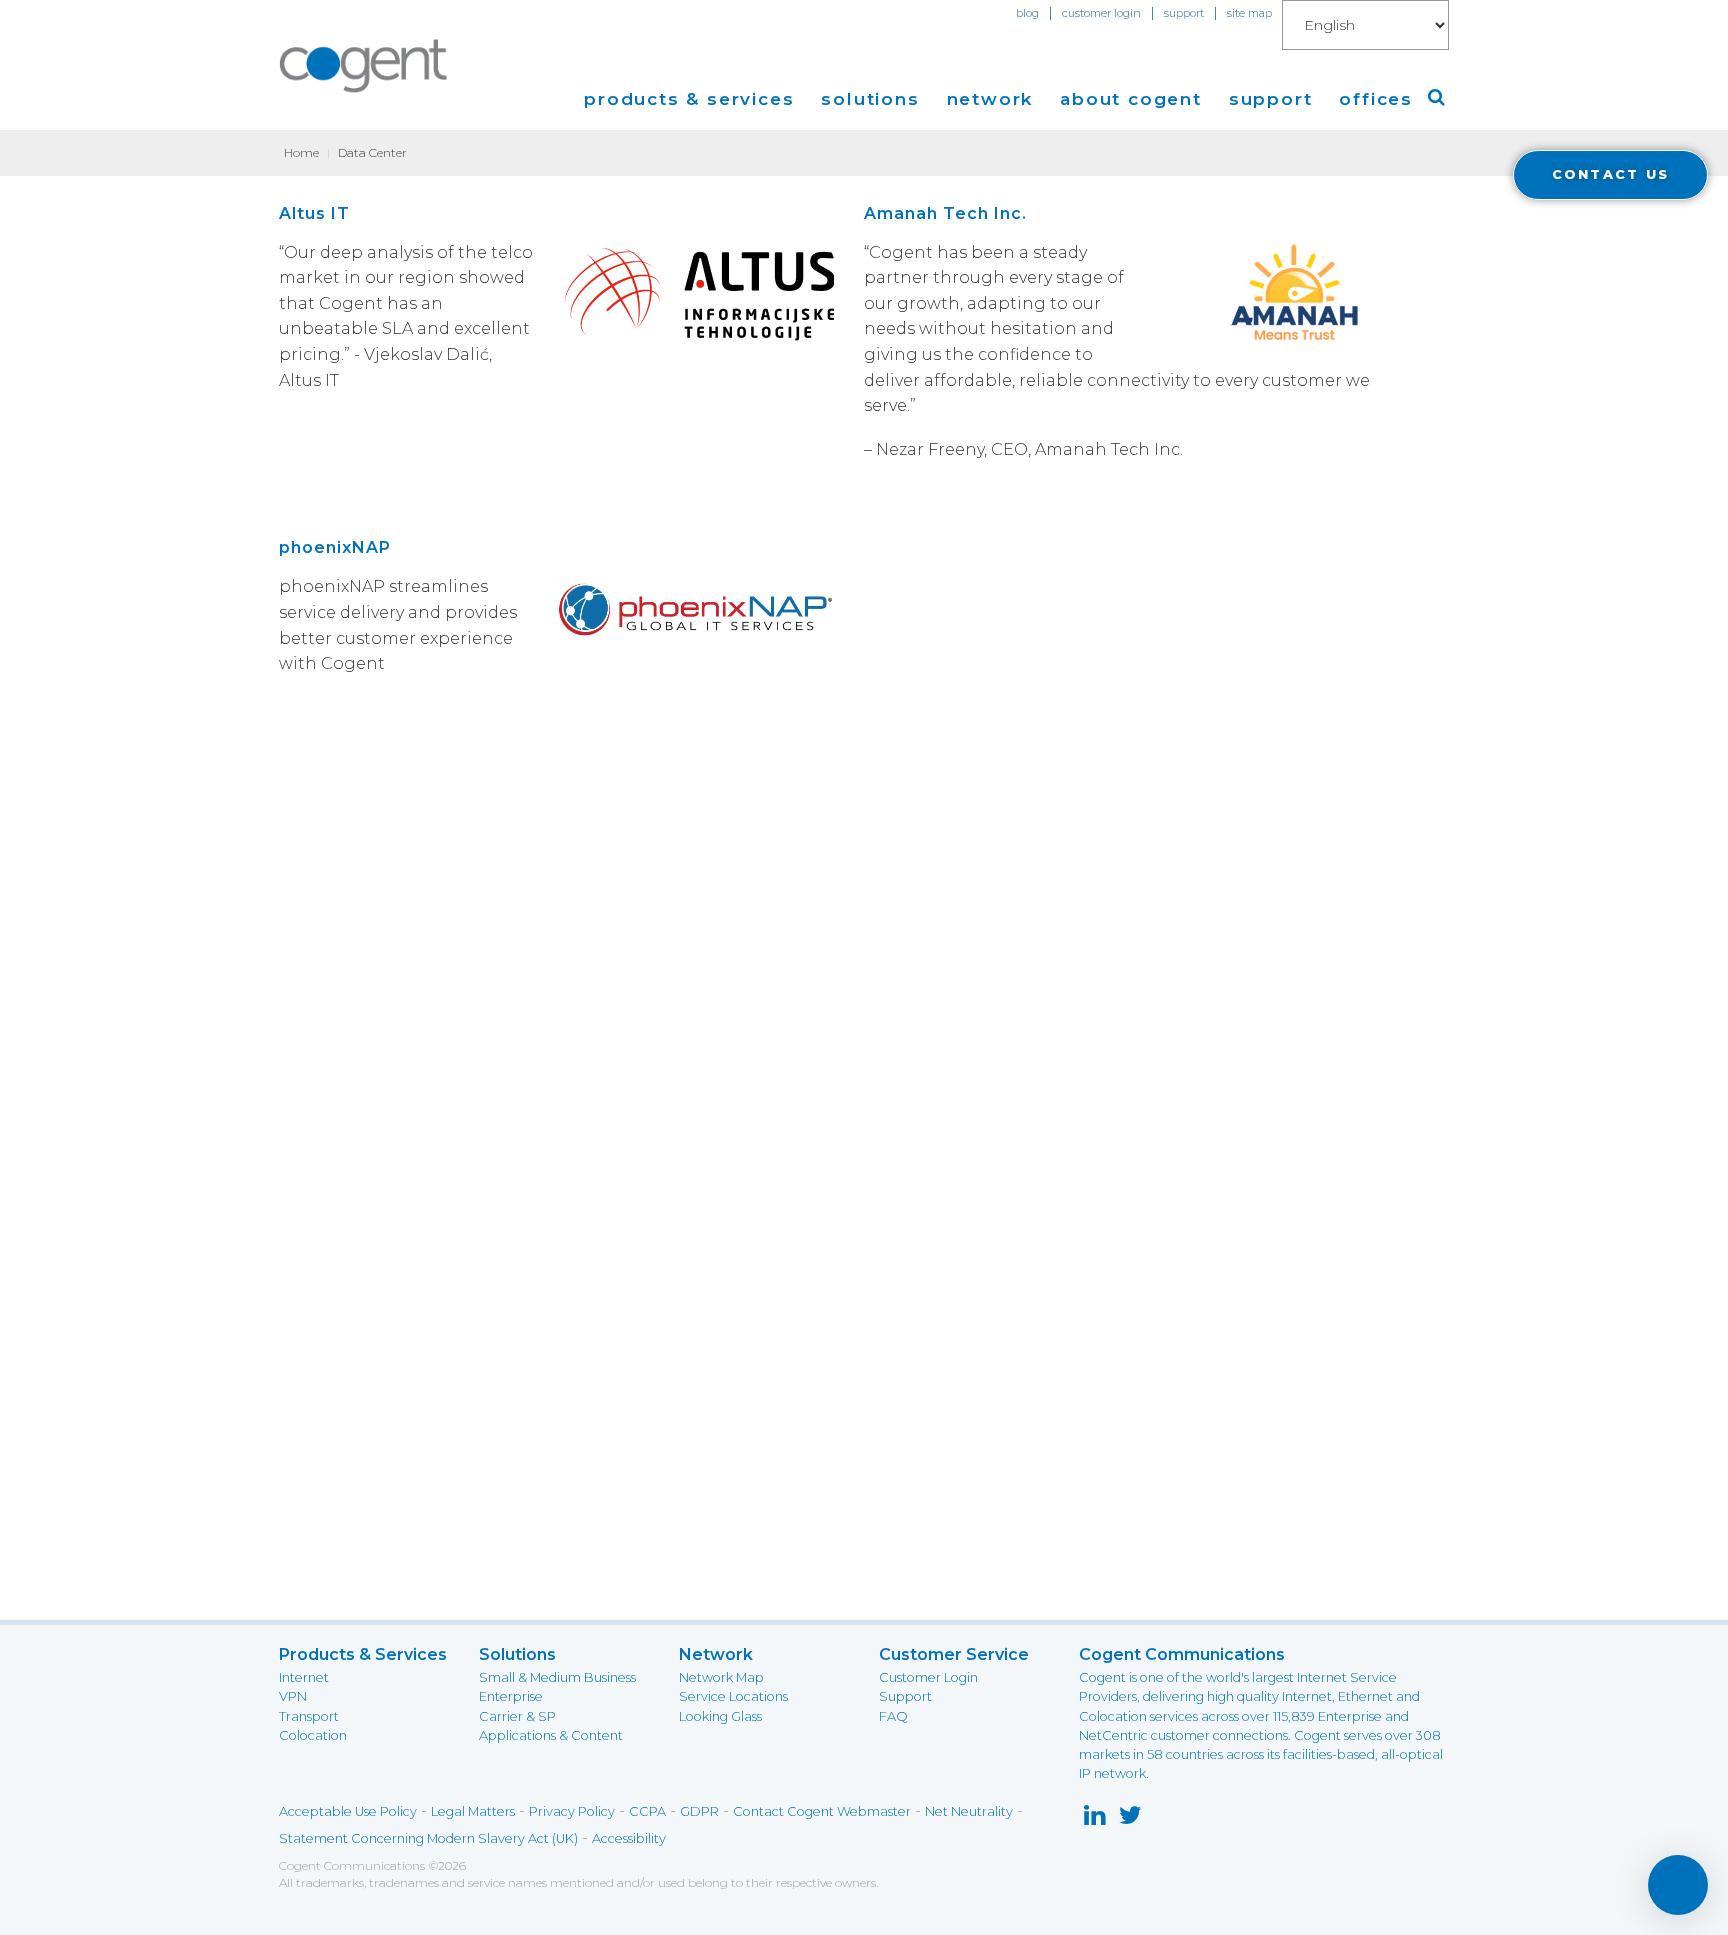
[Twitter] (1130, 1819)
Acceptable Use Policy (348, 1811)
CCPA (647, 1811)
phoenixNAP (335, 547)
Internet (304, 1677)
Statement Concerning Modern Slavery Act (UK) (428, 1838)
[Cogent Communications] (364, 66)
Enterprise (511, 1696)
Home (301, 152)
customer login (1101, 13)
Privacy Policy (572, 1811)
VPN (293, 1696)
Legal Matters (473, 1811)
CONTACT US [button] (1611, 174)
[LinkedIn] (1094, 1819)
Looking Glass (720, 1716)
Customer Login (928, 1677)
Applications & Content (551, 1735)
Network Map (721, 1677)
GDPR (699, 1811)
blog (1027, 13)
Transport (309, 1716)
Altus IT (314, 213)
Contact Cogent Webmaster (822, 1811)
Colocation (313, 1735)
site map (1249, 13)
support (1184, 13)
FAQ (893, 1716)
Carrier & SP (517, 1716)
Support (905, 1696)
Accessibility (629, 1838)
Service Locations (733, 1696)
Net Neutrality (969, 1811)
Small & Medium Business (557, 1677)
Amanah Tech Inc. (945, 213)
